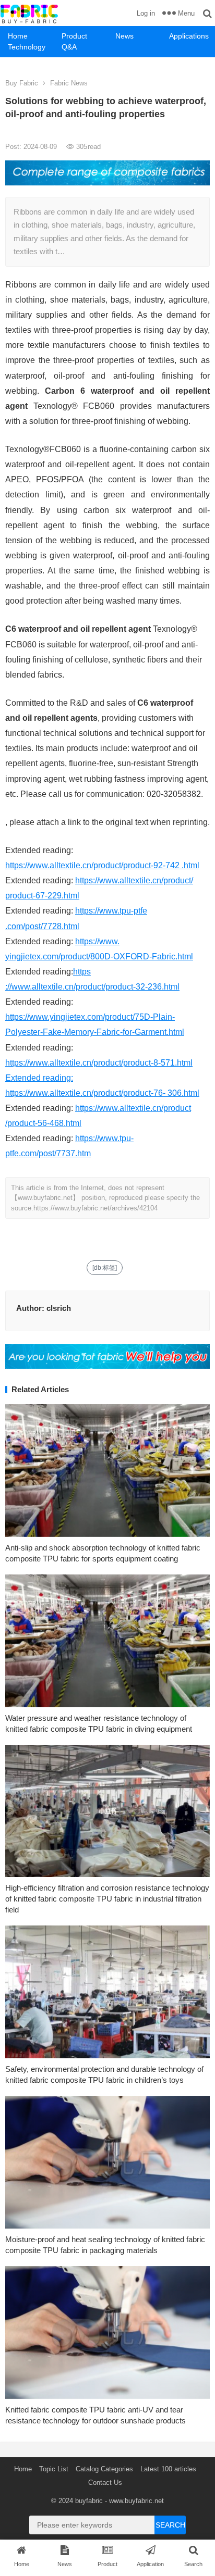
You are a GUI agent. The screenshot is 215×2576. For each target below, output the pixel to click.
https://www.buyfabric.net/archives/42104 (95, 1208)
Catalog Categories (104, 2469)
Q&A (69, 47)
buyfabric (89, 2501)
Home (18, 36)
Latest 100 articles (168, 2469)
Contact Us (105, 2483)
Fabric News (69, 83)
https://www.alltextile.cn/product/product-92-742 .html (102, 865)
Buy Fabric (22, 83)
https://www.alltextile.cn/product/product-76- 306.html (102, 1093)
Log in (146, 13)
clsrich (59, 1308)
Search (170, 2525)
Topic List (54, 2469)
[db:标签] (105, 1268)
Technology (27, 47)
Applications (189, 36)
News (124, 36)
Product (74, 36)
